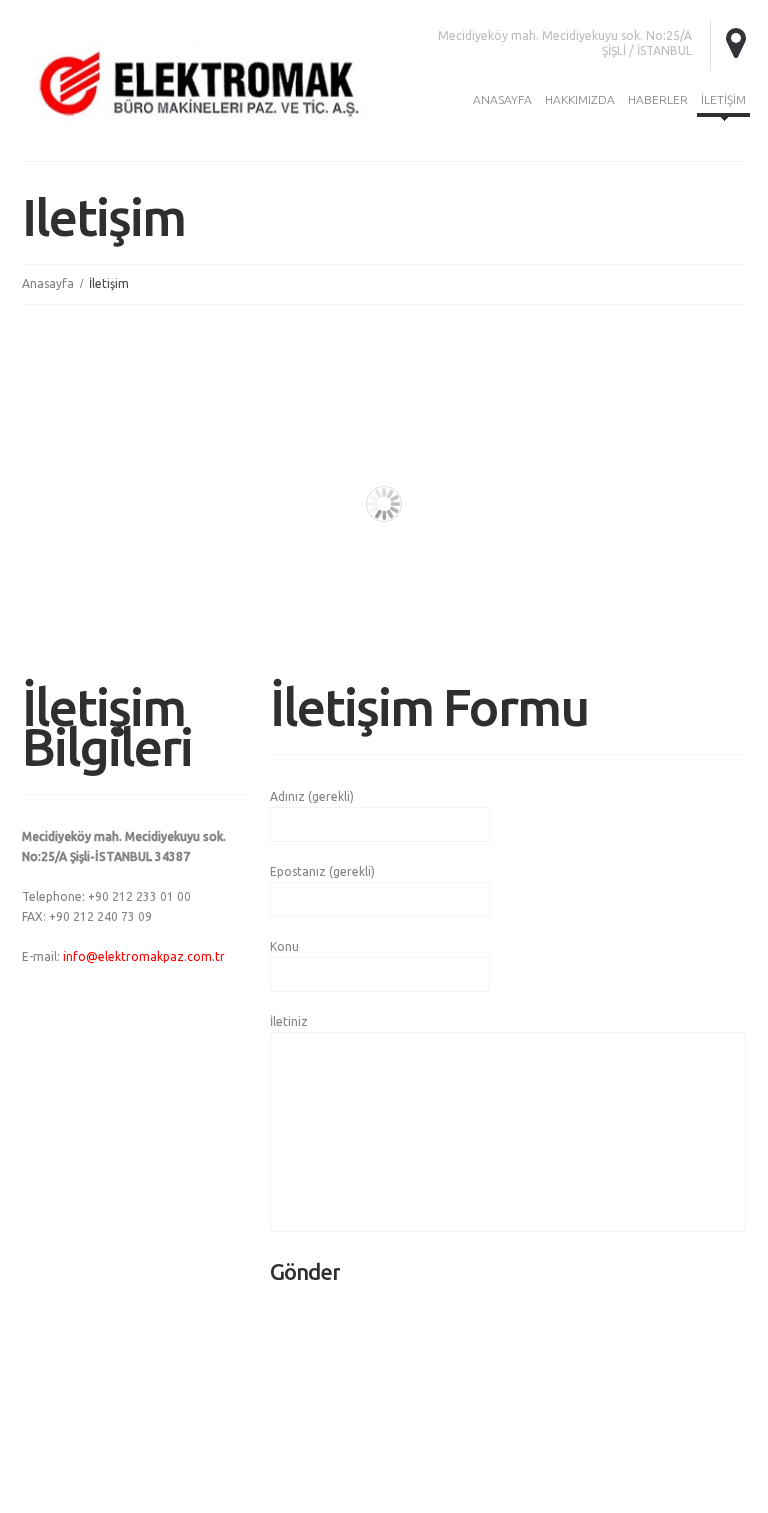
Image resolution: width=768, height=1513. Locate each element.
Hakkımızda (580, 99)
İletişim (723, 99)
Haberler (658, 99)
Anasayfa (502, 99)
